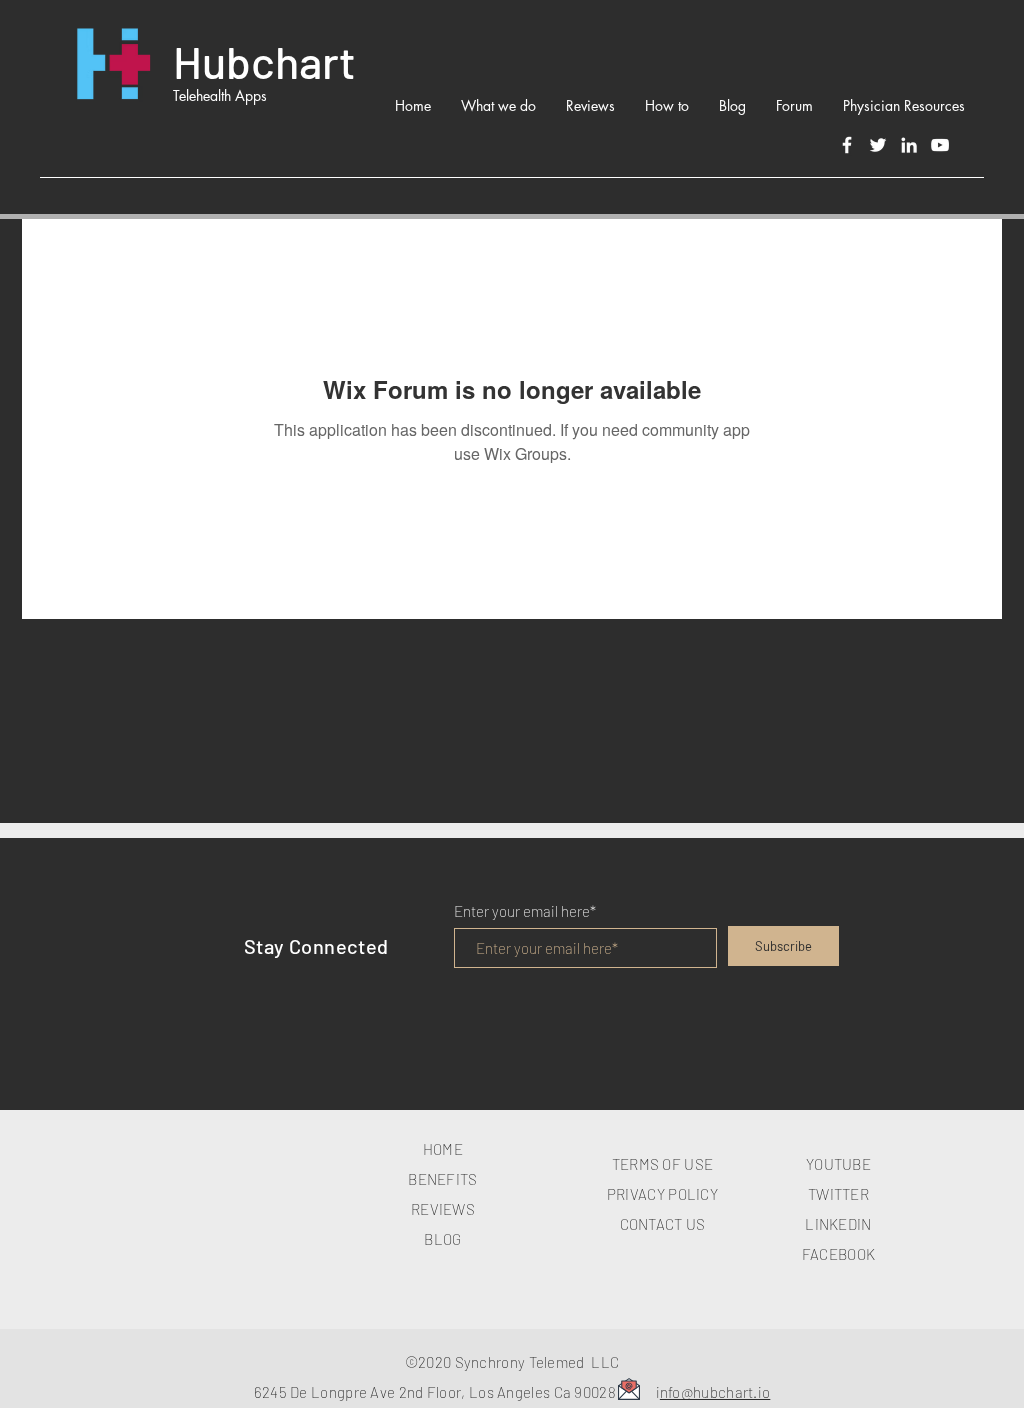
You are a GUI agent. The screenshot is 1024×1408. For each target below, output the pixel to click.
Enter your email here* (525, 911)
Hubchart (264, 61)
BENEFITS (442, 1179)
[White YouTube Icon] (940, 145)
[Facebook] (847, 145)
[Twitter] (878, 145)
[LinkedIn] (909, 145)
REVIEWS (443, 1209)
